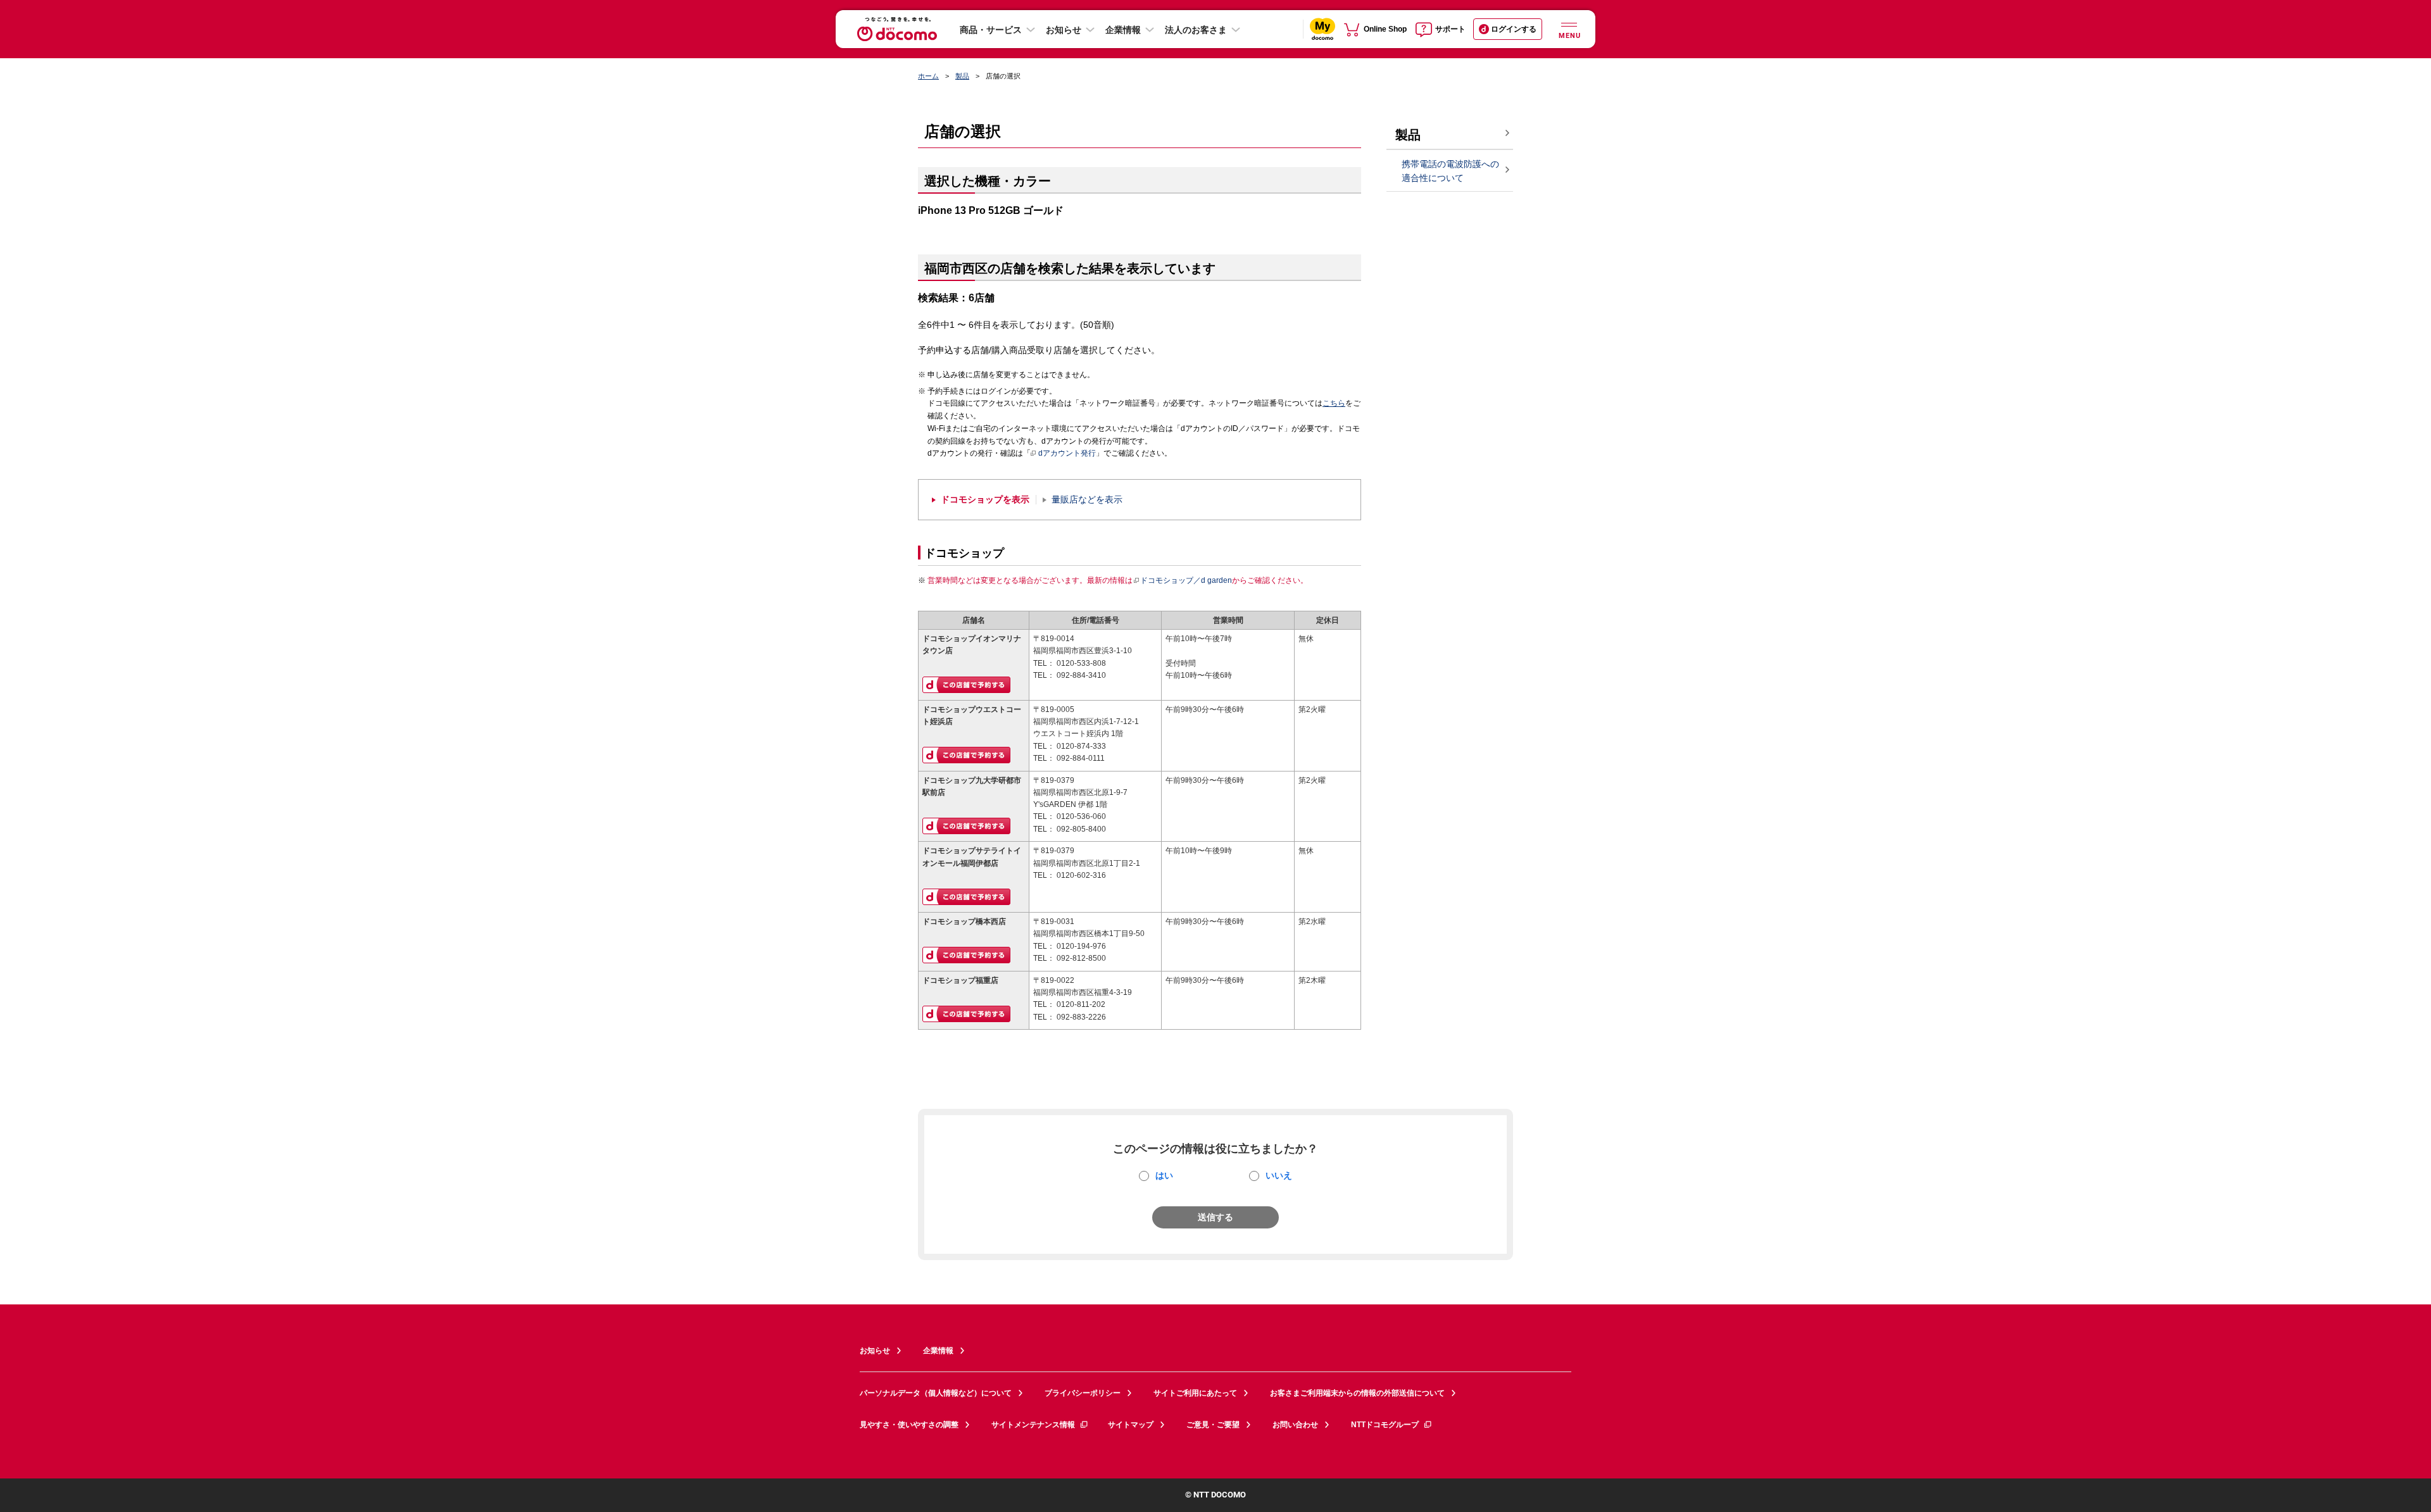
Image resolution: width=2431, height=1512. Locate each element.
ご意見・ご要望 (1213, 1425)
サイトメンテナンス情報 (1033, 1425)
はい (1164, 1175)
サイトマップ (1131, 1425)
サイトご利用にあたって (1195, 1393)
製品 (962, 76)
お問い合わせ (1295, 1425)
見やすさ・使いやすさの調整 (909, 1425)
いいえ (1279, 1175)
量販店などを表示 (1087, 500)
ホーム (928, 76)
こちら (1334, 403)
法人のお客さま (1196, 30)
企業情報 (1123, 30)
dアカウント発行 (1067, 453)
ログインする (1514, 29)
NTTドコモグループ (1385, 1425)
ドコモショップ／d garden (1186, 580)
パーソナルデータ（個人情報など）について (936, 1393)
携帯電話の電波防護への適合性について (1450, 171)
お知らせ (1064, 30)
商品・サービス (991, 30)
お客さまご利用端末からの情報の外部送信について (1357, 1393)
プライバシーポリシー (1083, 1393)
